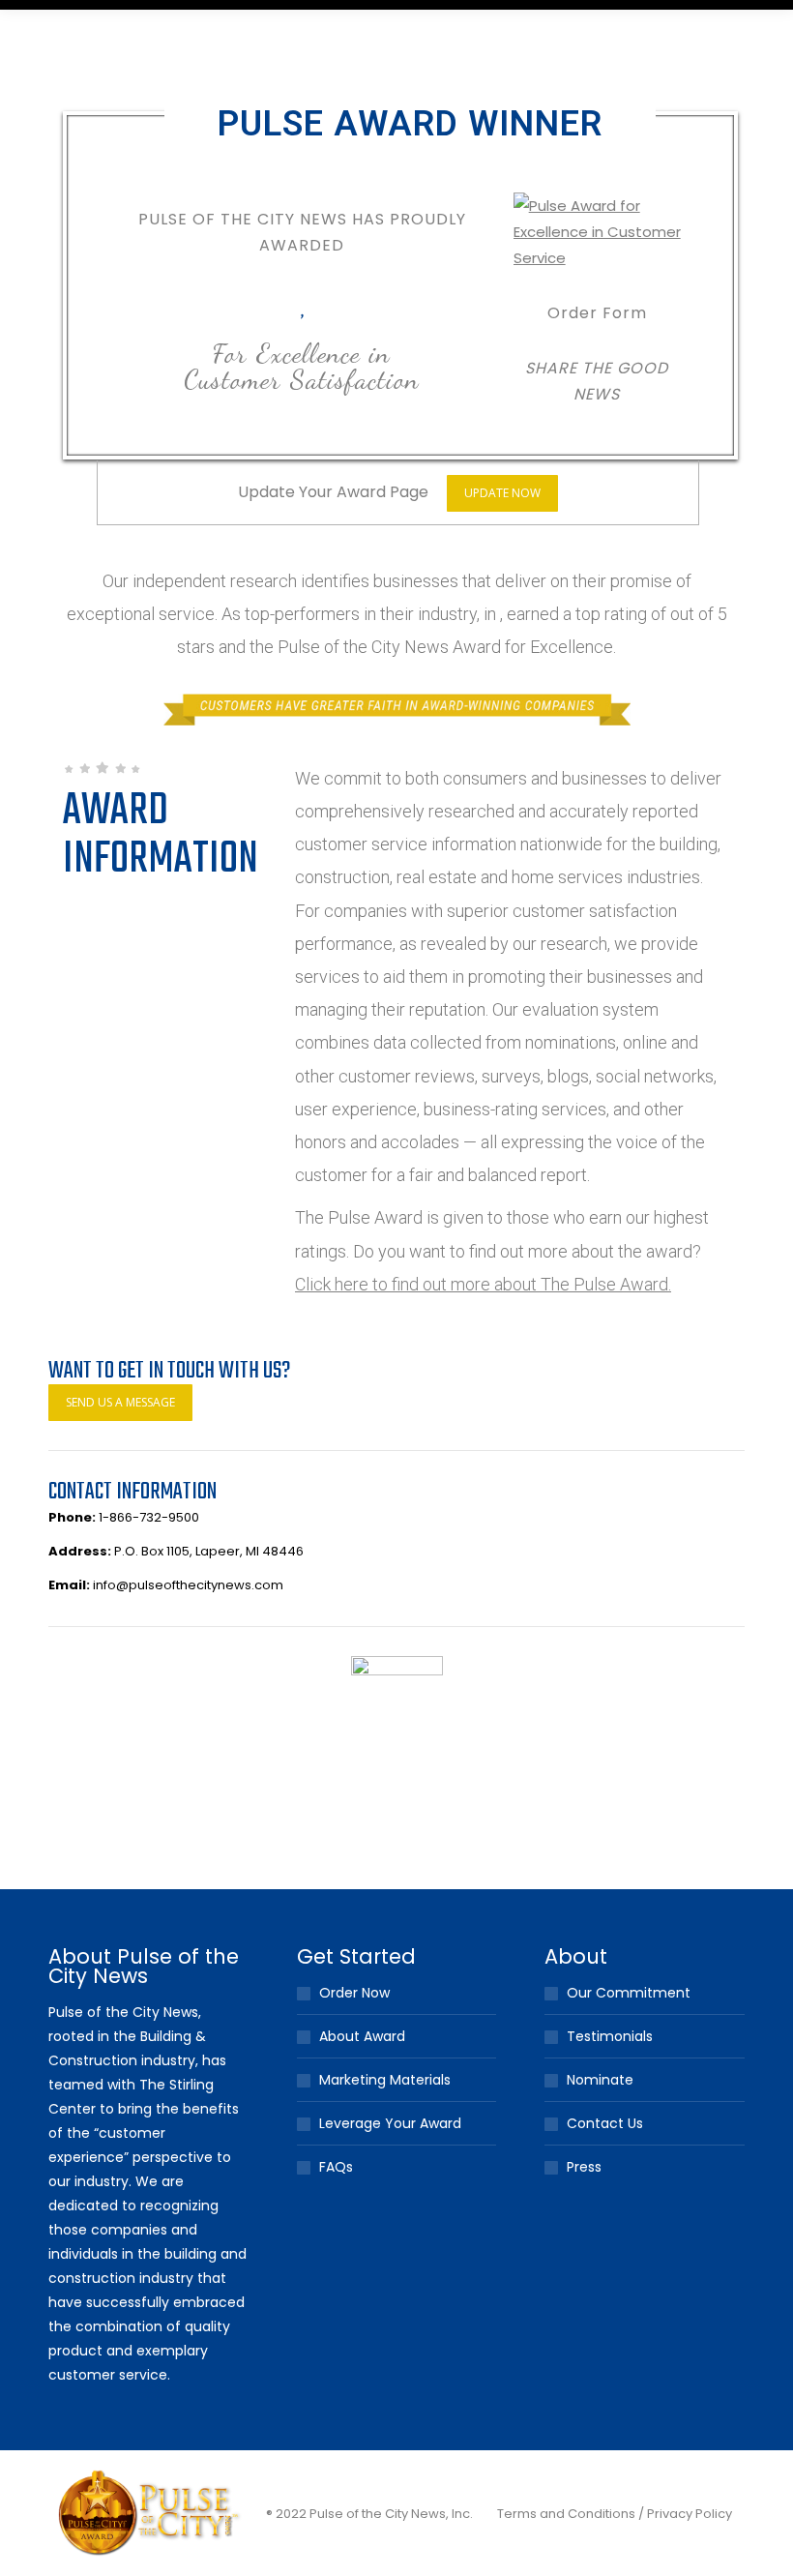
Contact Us (605, 2123)
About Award (362, 2036)
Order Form (597, 313)
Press (584, 2167)
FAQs (336, 2167)
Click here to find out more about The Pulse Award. (483, 1284)
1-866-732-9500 (149, 1517)
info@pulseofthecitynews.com (188, 1585)
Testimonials (610, 2036)
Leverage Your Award (390, 2123)
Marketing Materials (385, 2080)
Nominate (600, 2080)
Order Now (354, 1993)
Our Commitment (629, 1993)
